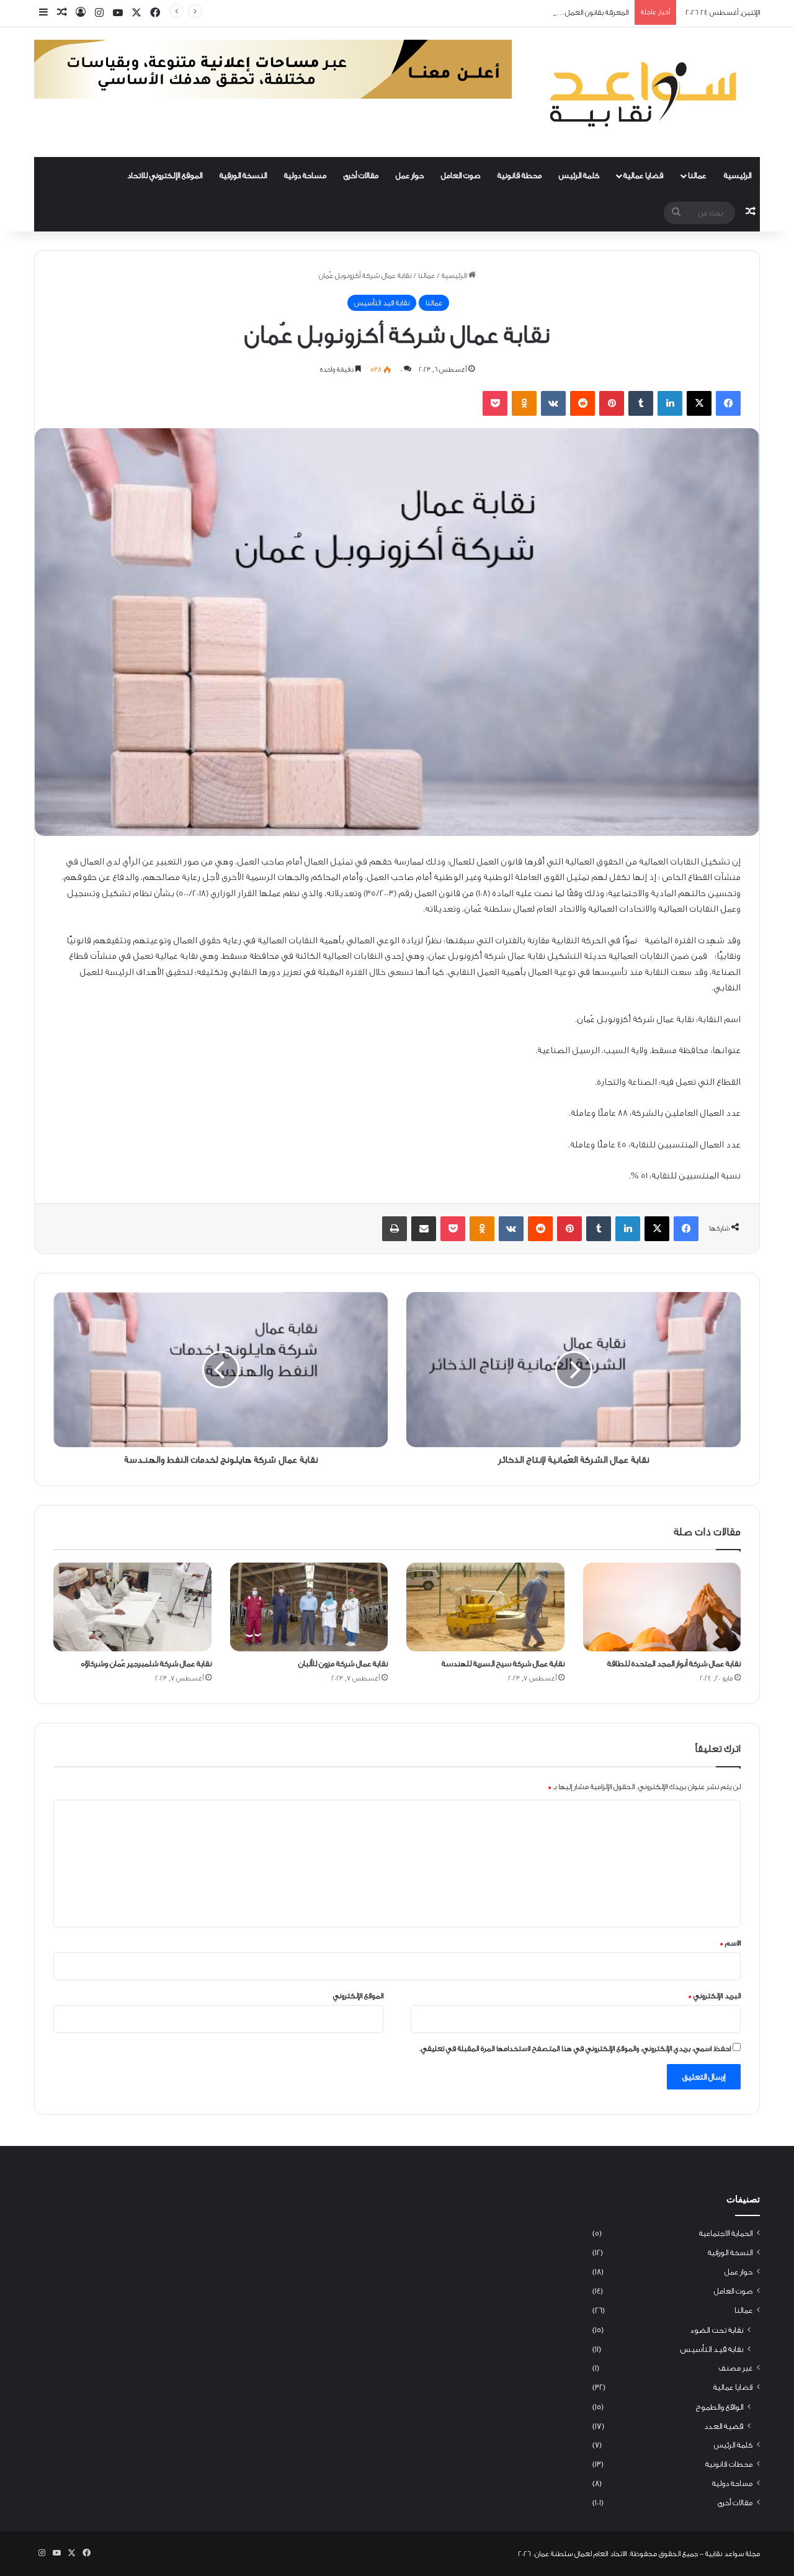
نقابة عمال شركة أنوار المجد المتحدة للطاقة (674, 1663)
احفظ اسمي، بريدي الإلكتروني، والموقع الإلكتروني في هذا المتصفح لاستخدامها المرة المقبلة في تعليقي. (575, 2049)
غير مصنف (736, 2368)
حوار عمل (410, 175)
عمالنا (697, 175)
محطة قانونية (520, 175)
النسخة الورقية (243, 175)
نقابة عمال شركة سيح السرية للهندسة (503, 1663)
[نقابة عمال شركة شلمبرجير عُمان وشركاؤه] (132, 1607)
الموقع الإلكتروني (358, 1996)
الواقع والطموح (720, 2407)
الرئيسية (738, 175)
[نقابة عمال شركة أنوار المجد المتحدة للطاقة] (662, 1607)
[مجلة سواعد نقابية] (645, 92)
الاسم (730, 1943)
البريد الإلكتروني (714, 1996)
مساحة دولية (305, 175)
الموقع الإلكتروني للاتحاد (165, 175)
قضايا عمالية (643, 175)
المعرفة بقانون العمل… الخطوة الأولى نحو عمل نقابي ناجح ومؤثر (533, 12)
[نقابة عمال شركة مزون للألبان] (309, 1607)
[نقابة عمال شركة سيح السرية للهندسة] (485, 1607)
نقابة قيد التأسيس (382, 303)
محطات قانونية (729, 2464)
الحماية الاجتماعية (726, 2233)
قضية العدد (724, 2426)
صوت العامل (461, 175)
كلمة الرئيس (579, 175)
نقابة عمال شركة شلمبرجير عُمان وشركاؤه (146, 1663)
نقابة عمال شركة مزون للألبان (343, 1663)
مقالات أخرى (361, 175)
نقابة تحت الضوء (716, 2330)
